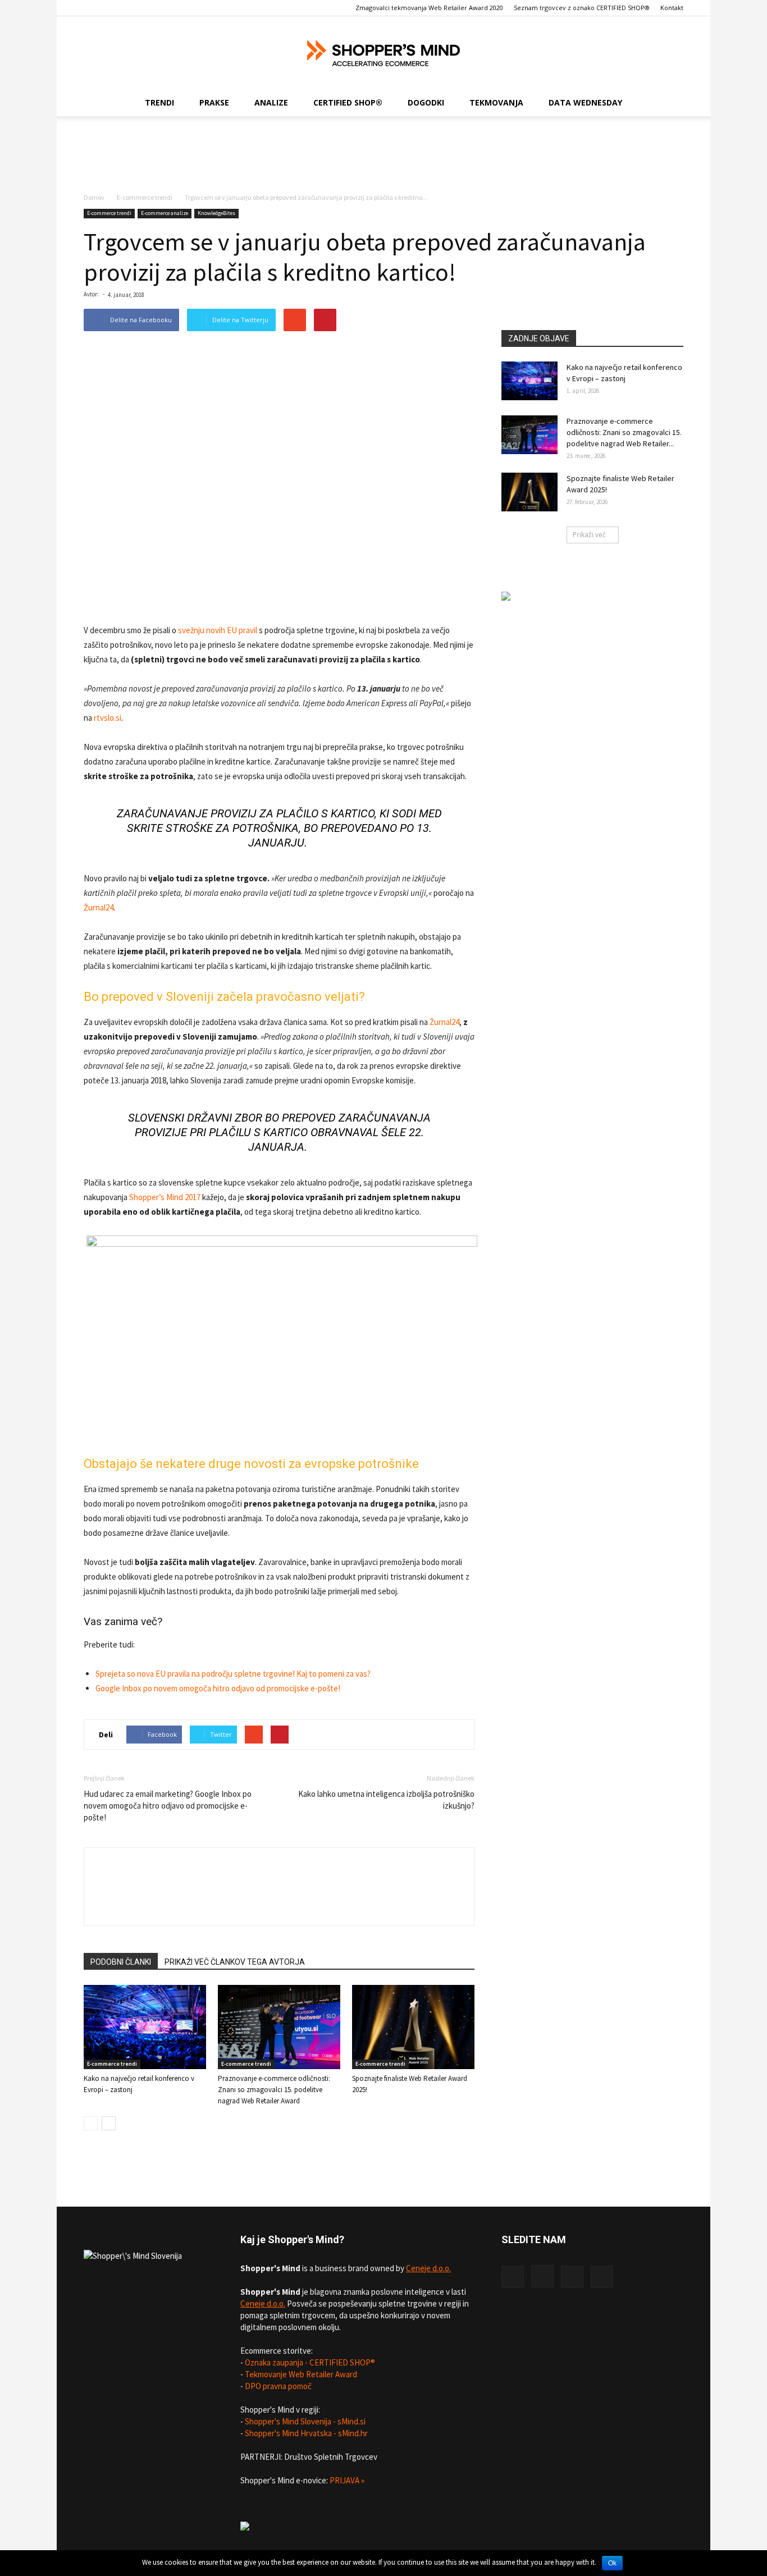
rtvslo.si (108, 718)
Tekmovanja (496, 102)
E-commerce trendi (145, 197)
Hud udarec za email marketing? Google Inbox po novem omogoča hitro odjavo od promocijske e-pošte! (168, 1806)
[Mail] (602, 2277)
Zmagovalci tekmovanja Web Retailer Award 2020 (429, 8)
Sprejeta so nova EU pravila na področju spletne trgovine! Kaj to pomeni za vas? (233, 1674)
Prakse (214, 102)
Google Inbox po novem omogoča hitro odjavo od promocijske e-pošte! (218, 1688)
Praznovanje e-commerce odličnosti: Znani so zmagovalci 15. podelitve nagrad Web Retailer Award (274, 2090)
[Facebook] (513, 2277)
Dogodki (426, 102)
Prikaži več (589, 535)
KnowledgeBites (216, 213)
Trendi (159, 102)
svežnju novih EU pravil (218, 630)
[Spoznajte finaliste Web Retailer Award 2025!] (413, 2027)
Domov (94, 197)
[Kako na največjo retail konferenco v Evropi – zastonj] (145, 2027)
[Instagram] (542, 2276)
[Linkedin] (572, 2277)
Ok (612, 2563)
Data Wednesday (585, 102)
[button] (670, 103)
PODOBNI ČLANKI (121, 1962)
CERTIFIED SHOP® (348, 102)
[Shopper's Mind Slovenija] (383, 53)
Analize (271, 102)
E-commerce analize (165, 213)
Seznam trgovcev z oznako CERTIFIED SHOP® (582, 8)
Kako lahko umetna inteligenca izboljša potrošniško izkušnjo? (386, 1800)
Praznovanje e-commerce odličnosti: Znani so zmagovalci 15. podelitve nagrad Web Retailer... (624, 432)
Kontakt (672, 8)
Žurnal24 (99, 907)
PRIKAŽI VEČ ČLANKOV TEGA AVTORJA (235, 1962)
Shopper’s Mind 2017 (165, 1197)
